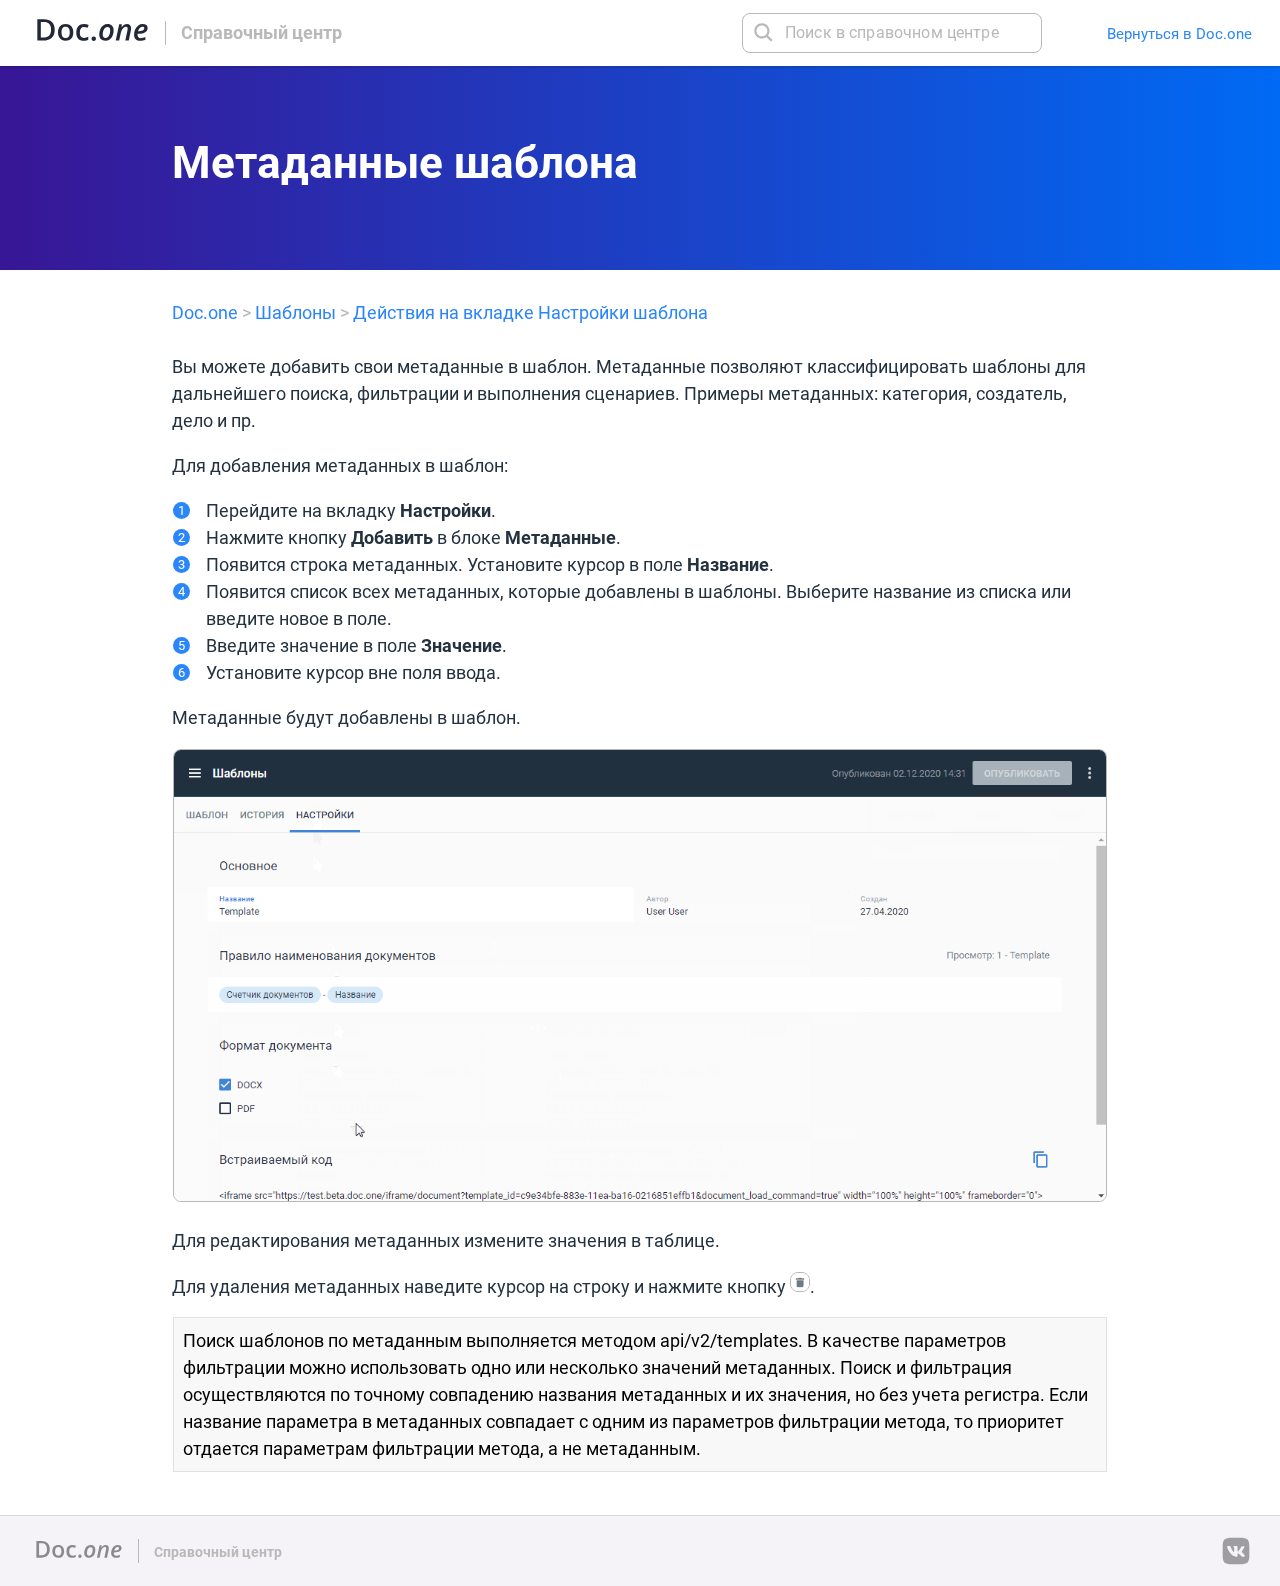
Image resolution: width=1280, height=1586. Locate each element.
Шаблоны (295, 312)
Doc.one (205, 312)
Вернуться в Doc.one (1179, 33)
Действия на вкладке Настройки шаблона (530, 312)
